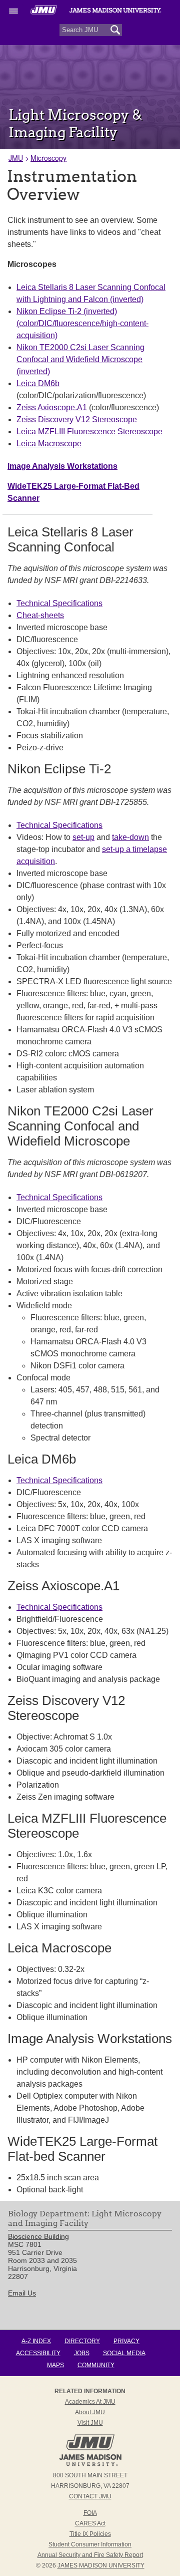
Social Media (124, 2353)
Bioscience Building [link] (38, 2236)
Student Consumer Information (90, 2544)
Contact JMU (90, 2496)
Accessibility (38, 2353)
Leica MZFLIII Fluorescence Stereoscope (89, 432)
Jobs (82, 2353)
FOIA (90, 2513)
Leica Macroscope (49, 444)
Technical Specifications (59, 603)
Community (96, 2365)
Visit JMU (90, 2423)
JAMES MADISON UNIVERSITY (101, 2565)
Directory (82, 2341)
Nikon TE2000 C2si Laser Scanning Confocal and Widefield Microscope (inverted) (80, 359)
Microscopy (48, 158)
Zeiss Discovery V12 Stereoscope (77, 419)
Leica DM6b (38, 383)
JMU (16, 158)
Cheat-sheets (40, 615)
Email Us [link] (22, 2293)
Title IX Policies (90, 2534)
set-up (83, 837)
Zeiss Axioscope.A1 (52, 407)
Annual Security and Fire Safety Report (90, 2555)
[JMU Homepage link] (90, 2465)
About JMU (90, 2412)
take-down (130, 837)
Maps (55, 2365)
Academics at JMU (90, 2402)
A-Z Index (36, 2341)
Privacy (126, 2341)
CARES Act (90, 2523)
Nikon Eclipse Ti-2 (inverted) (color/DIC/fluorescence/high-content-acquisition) (82, 323)
